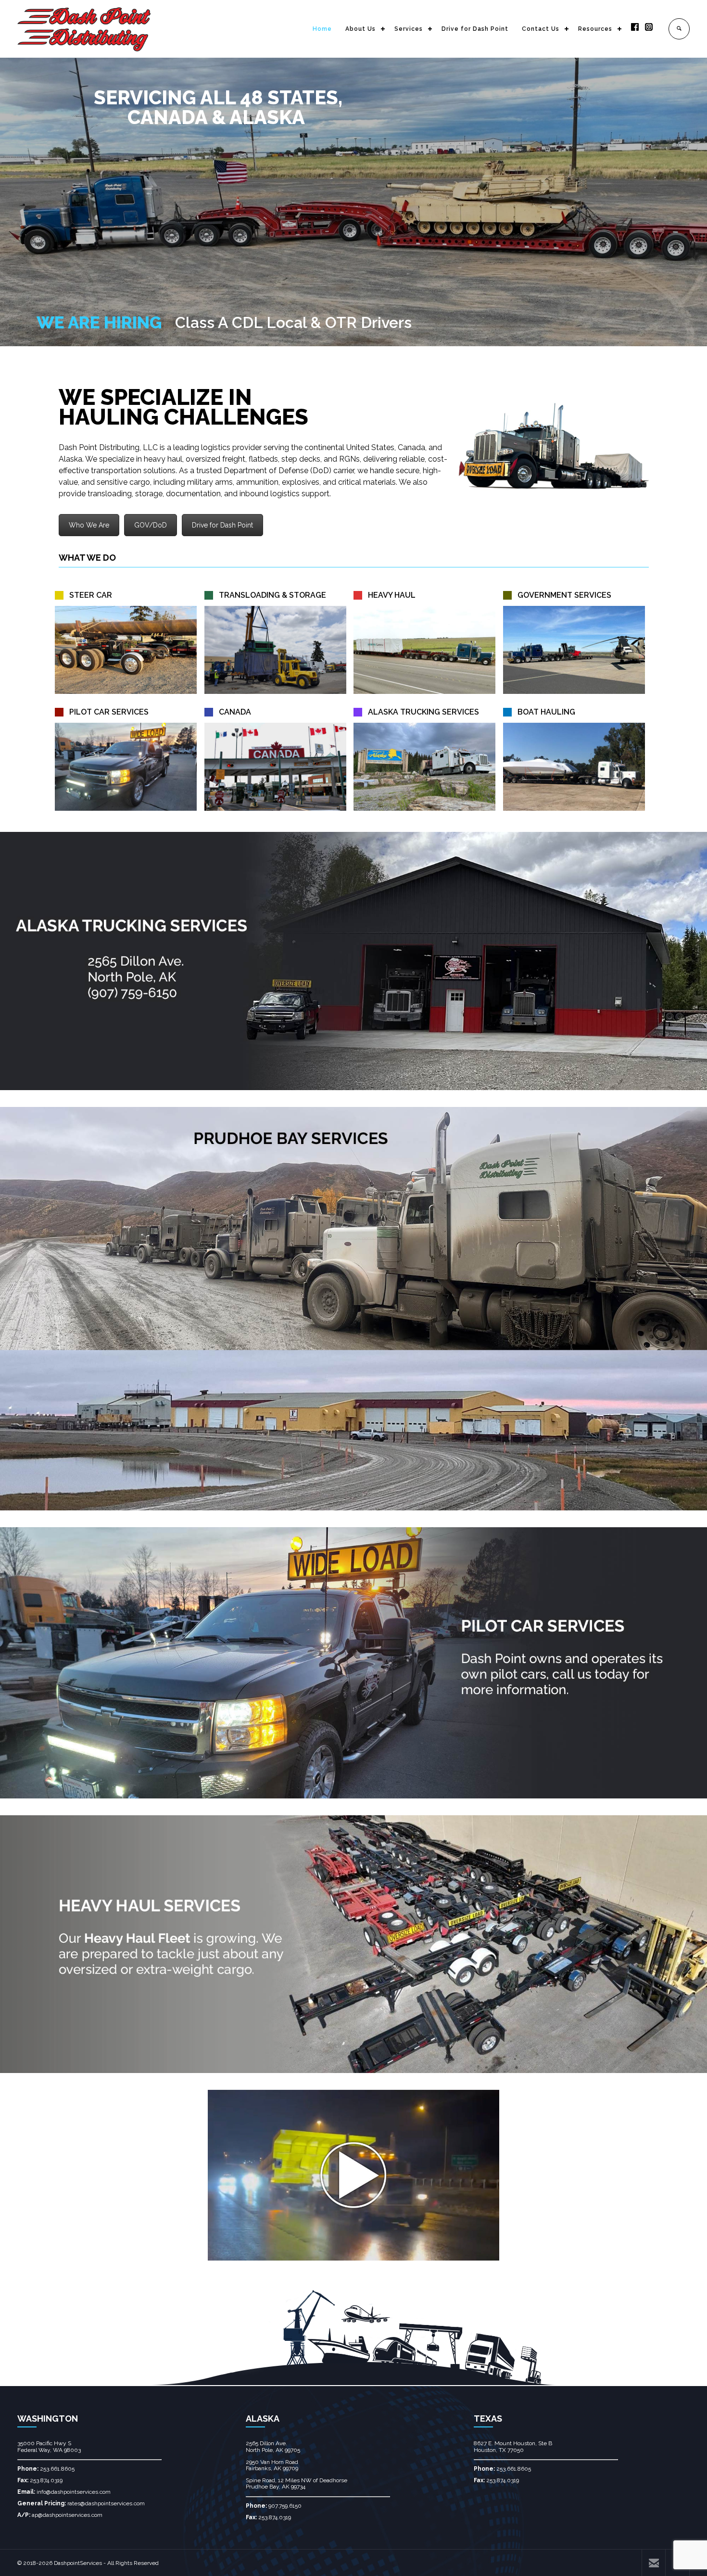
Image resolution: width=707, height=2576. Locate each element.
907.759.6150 (285, 2506)
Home (322, 29)
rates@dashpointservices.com (106, 2503)
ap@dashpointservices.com (67, 2515)
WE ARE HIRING (99, 322)
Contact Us (541, 29)
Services (409, 29)
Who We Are (89, 525)
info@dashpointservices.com (74, 2492)
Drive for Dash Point (475, 29)
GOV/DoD (151, 525)
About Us (360, 29)
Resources (595, 29)
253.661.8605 (57, 2469)
